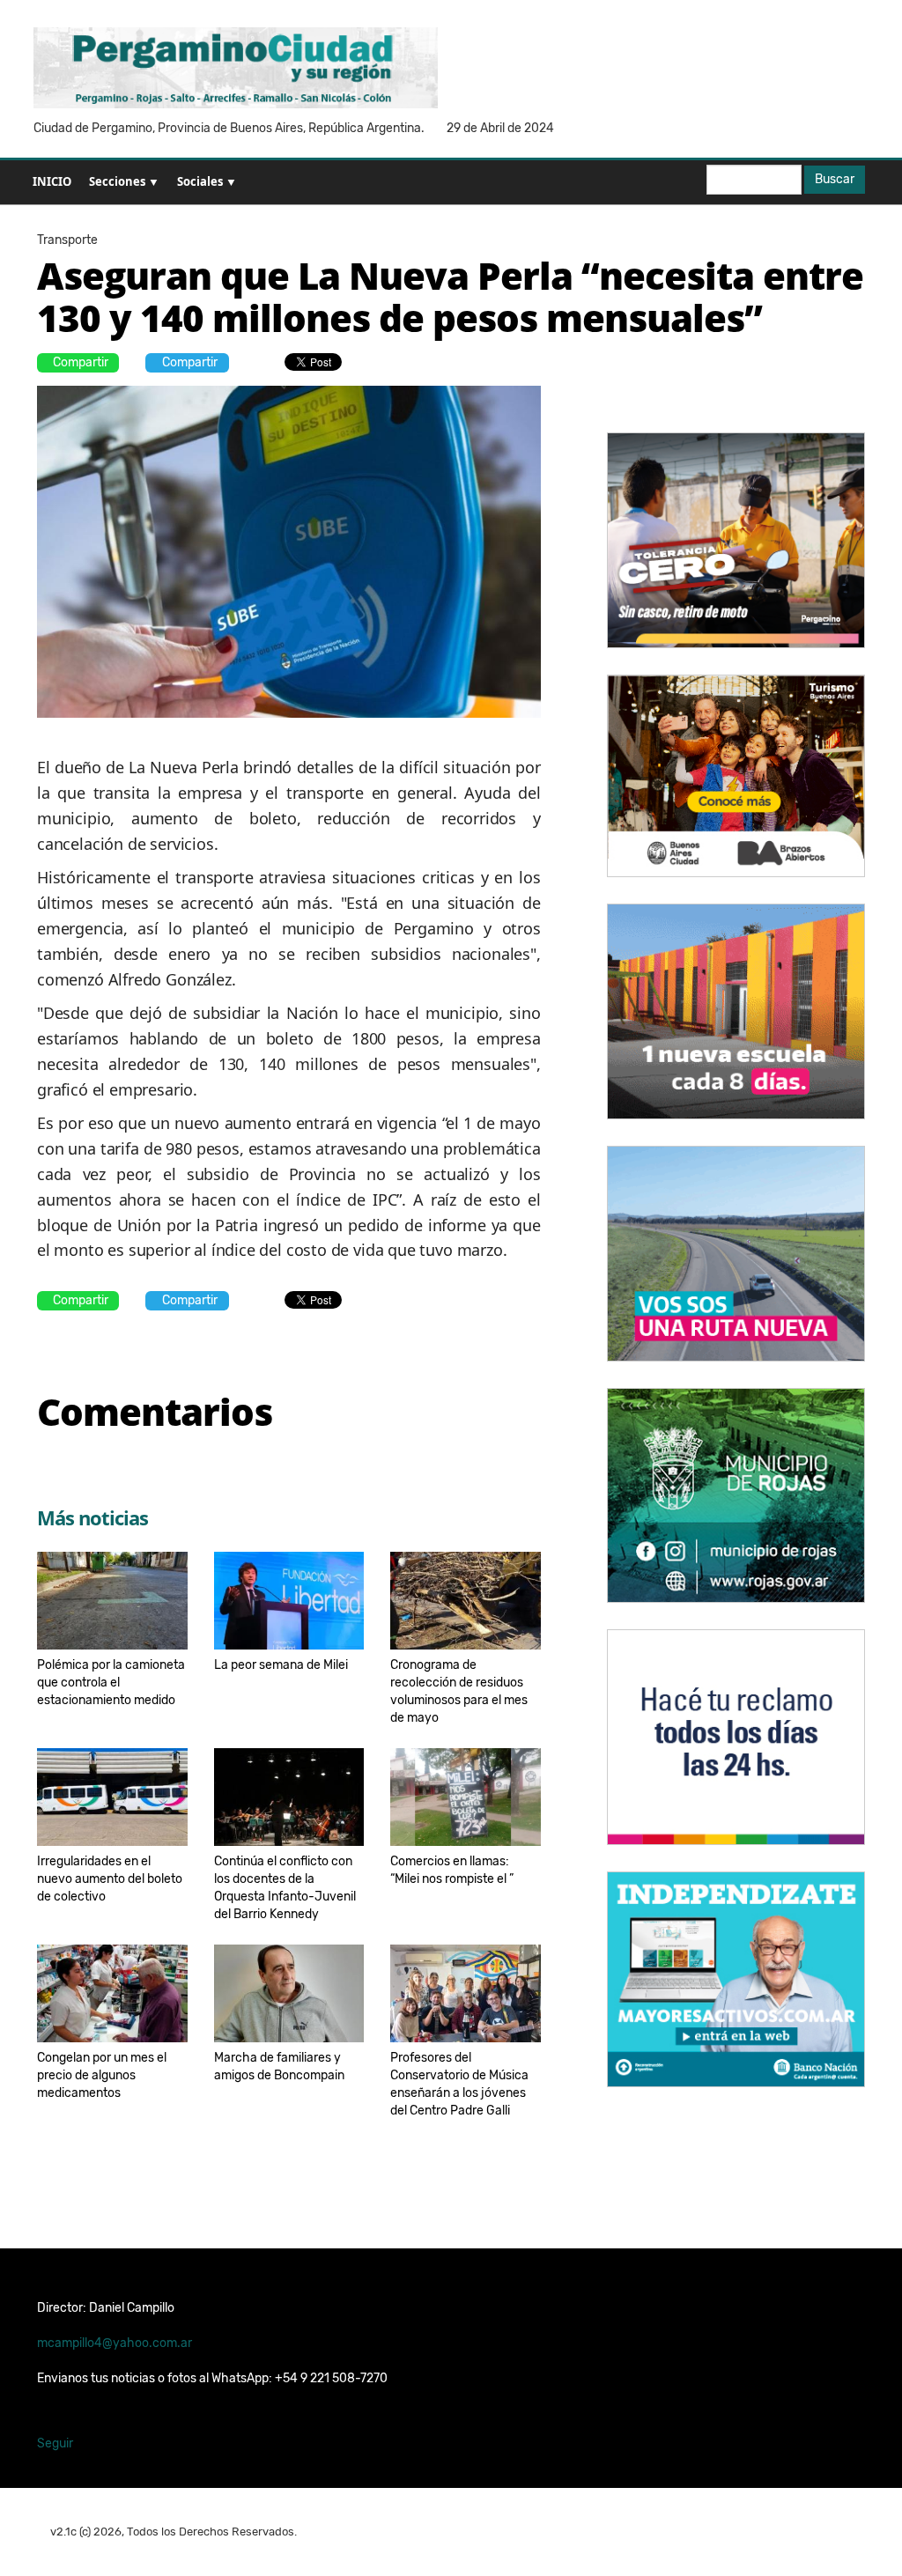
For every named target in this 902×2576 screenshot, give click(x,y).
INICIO (52, 181)
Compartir (81, 362)
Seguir (55, 2443)
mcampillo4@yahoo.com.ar (115, 2343)
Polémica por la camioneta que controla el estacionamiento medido (111, 1683)
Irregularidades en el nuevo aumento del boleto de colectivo (110, 1879)
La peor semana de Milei (281, 1665)
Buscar (835, 179)
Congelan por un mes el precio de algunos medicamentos (102, 2075)
